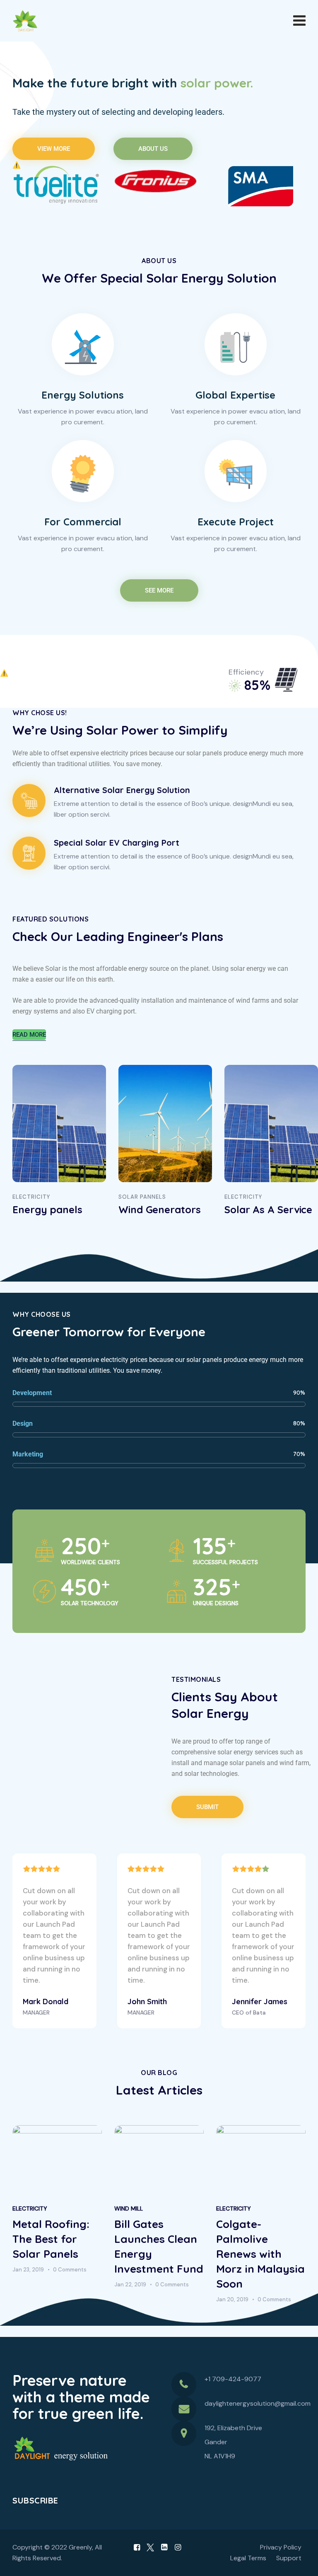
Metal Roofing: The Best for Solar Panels (51, 2239)
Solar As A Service (268, 1209)
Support (289, 2558)
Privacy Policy (281, 2547)
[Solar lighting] (57, 186)
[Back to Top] (300, 2563)
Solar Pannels (142, 1197)
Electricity (31, 1197)
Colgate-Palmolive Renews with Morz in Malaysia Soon (260, 2254)
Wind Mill (129, 2208)
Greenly (80, 2547)
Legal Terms (248, 2558)
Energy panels (47, 1209)
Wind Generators (160, 1209)
